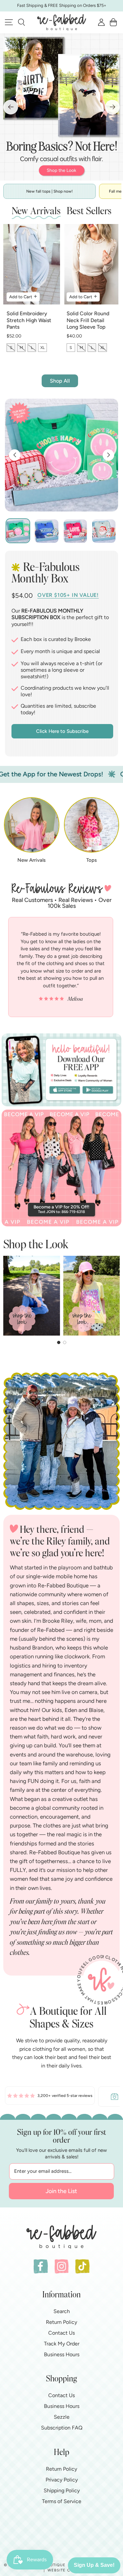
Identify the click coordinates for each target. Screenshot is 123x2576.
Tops (92, 860)
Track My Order (62, 2344)
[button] (21, 22)
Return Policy (61, 2322)
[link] (50, 2097)
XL (42, 348)
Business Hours (62, 2354)
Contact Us (61, 2333)
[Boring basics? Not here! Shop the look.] (61, 107)
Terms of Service (62, 2501)
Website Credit (65, 2570)
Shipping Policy (62, 2490)
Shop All (60, 381)
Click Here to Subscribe (62, 731)
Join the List (61, 2191)
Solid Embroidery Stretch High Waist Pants (29, 320)
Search (62, 2311)
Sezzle (62, 2417)
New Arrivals (31, 860)
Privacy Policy (62, 2480)
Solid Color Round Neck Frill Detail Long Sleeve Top (88, 320)
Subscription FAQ (62, 2428)
